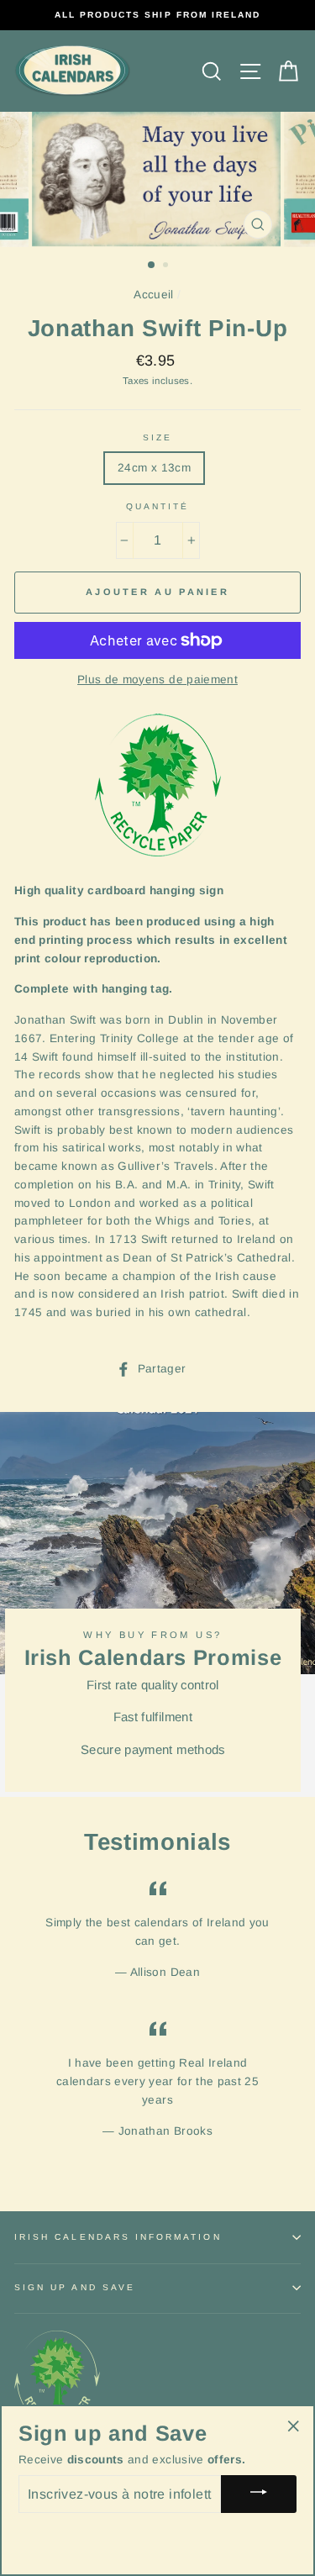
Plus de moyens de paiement (157, 680)
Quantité (157, 506)
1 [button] (152, 266)
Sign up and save (75, 2287)
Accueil (153, 295)
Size (157, 437)
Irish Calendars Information (118, 2237)
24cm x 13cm (154, 468)
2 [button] (167, 266)
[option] (157, 15)
